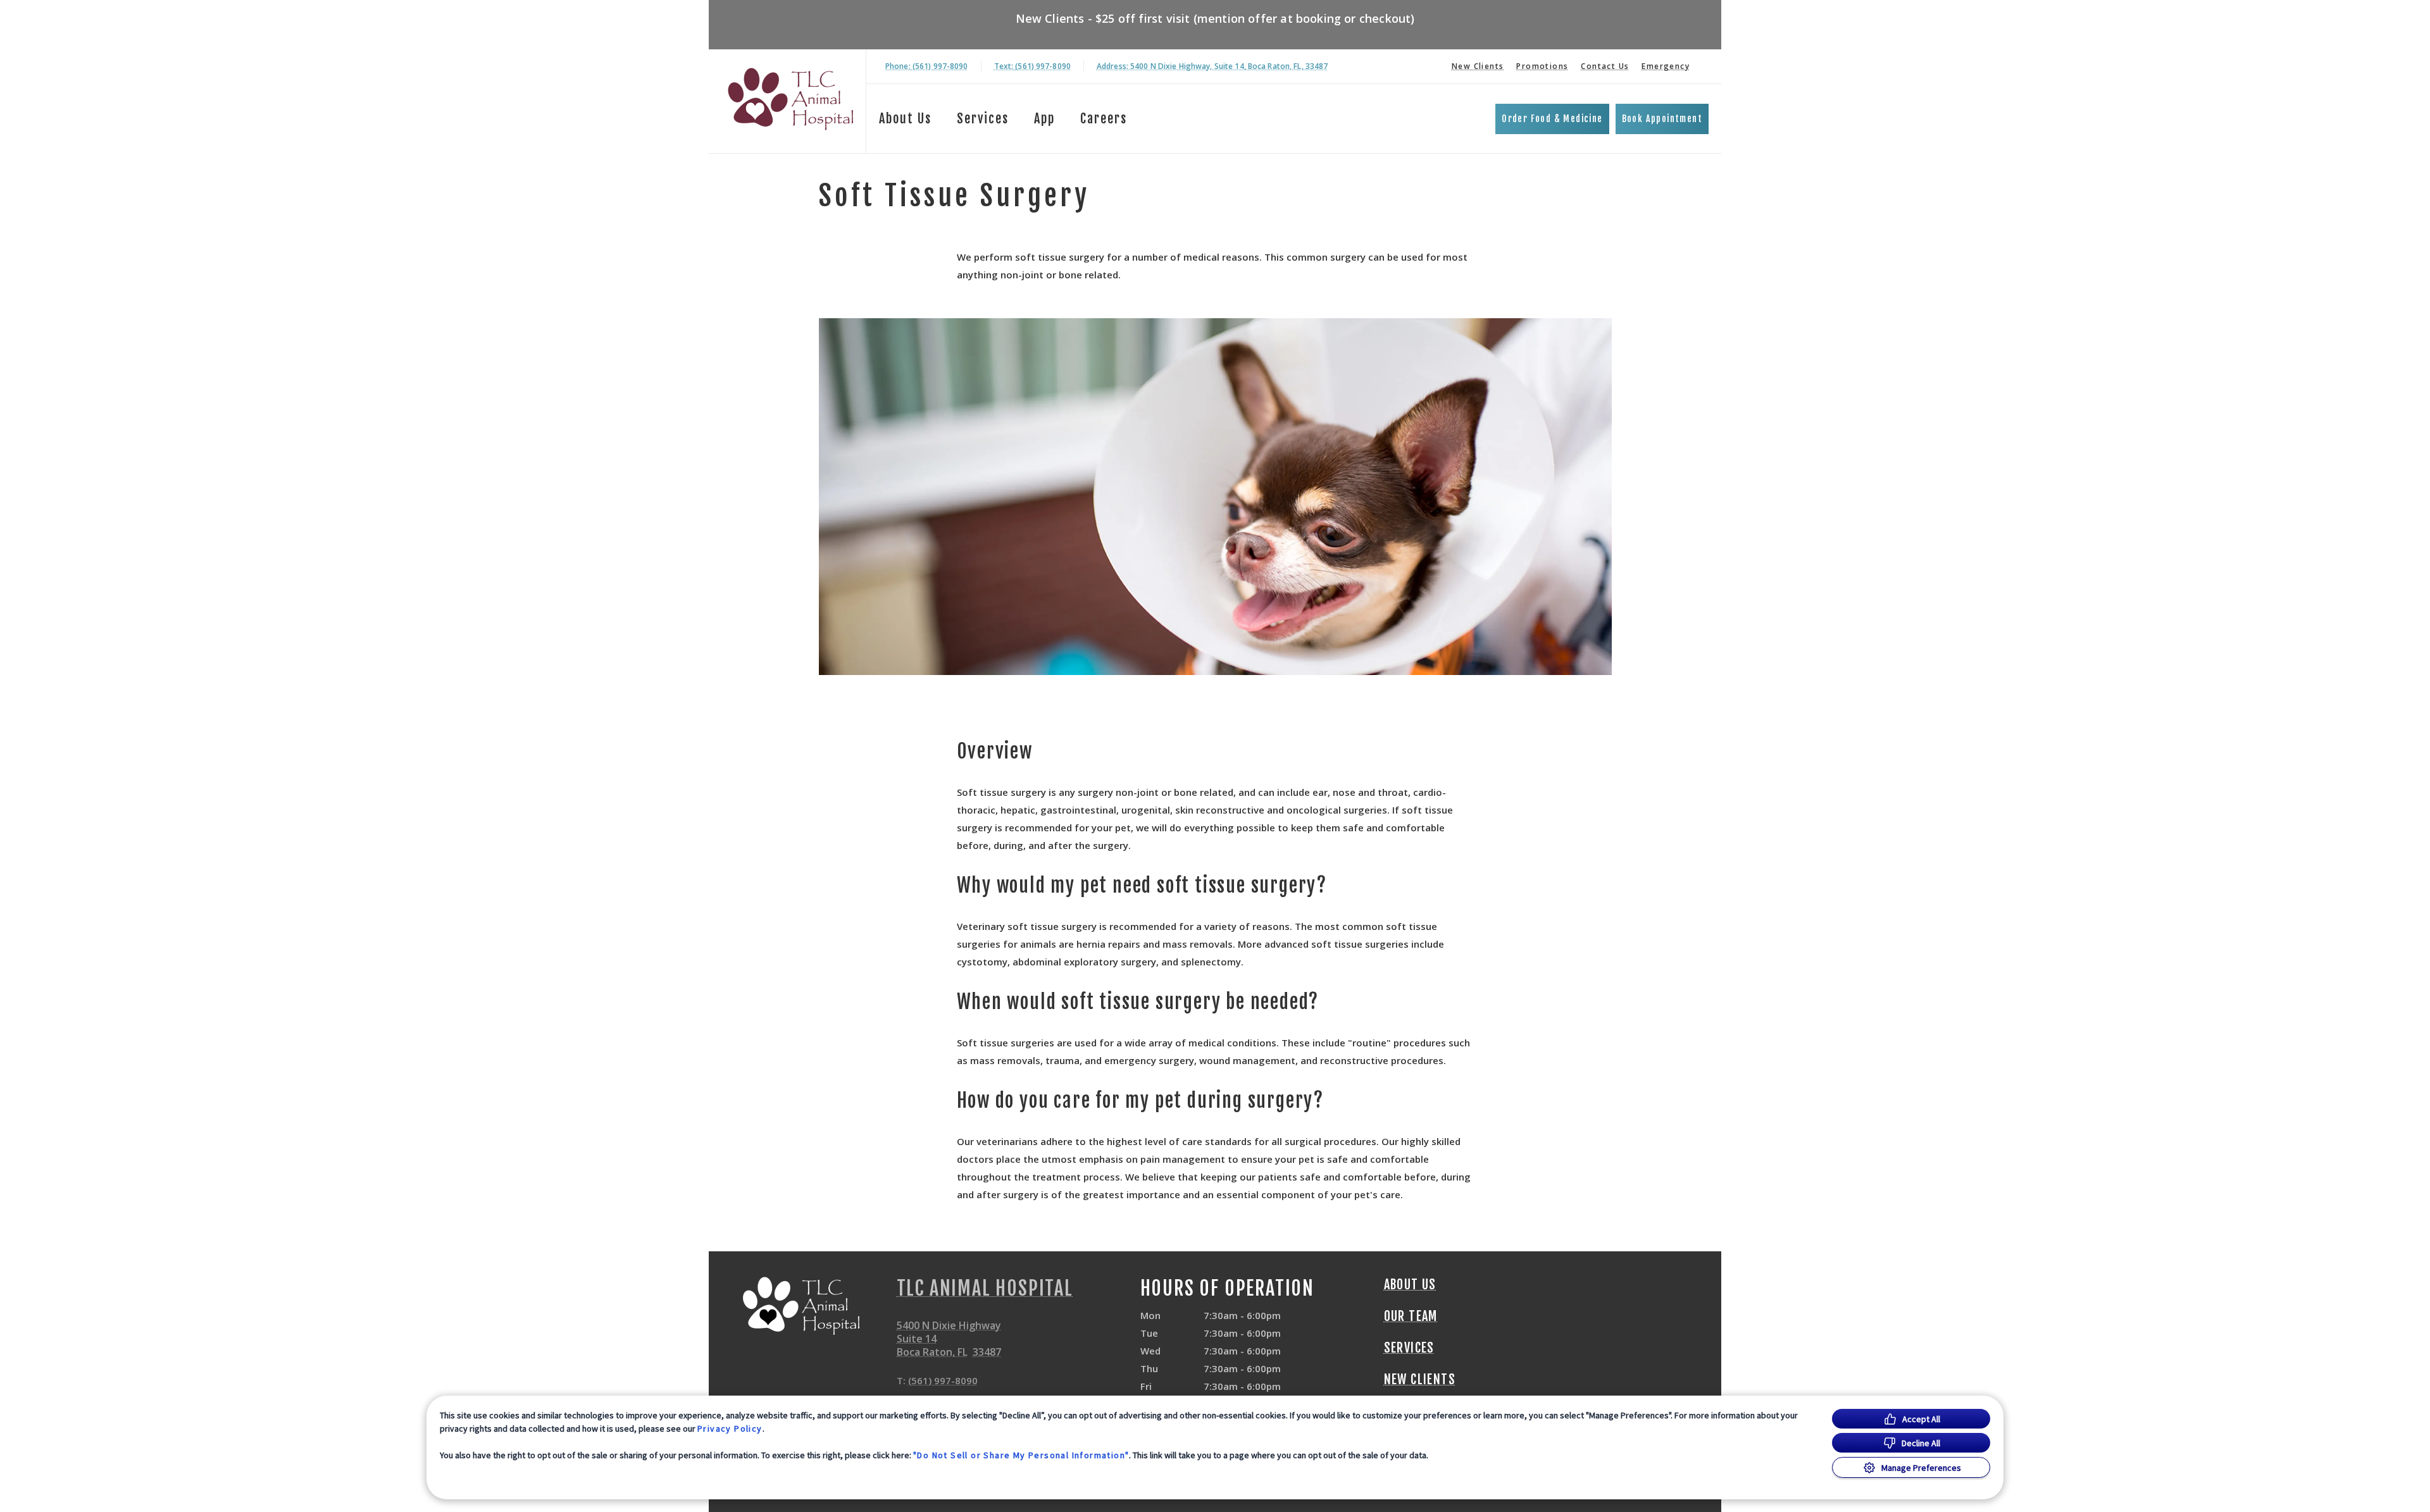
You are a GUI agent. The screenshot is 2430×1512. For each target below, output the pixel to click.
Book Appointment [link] (1662, 119)
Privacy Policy (730, 1428)
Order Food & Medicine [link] (1552, 119)
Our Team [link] (1411, 1317)
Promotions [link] (1542, 66)
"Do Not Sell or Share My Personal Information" (1021, 1455)
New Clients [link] (1478, 66)
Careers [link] (1104, 119)
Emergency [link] (1666, 66)
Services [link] (983, 119)
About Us (905, 119)
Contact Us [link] (1605, 66)
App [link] (1044, 119)
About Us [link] (1410, 1285)
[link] (790, 99)
